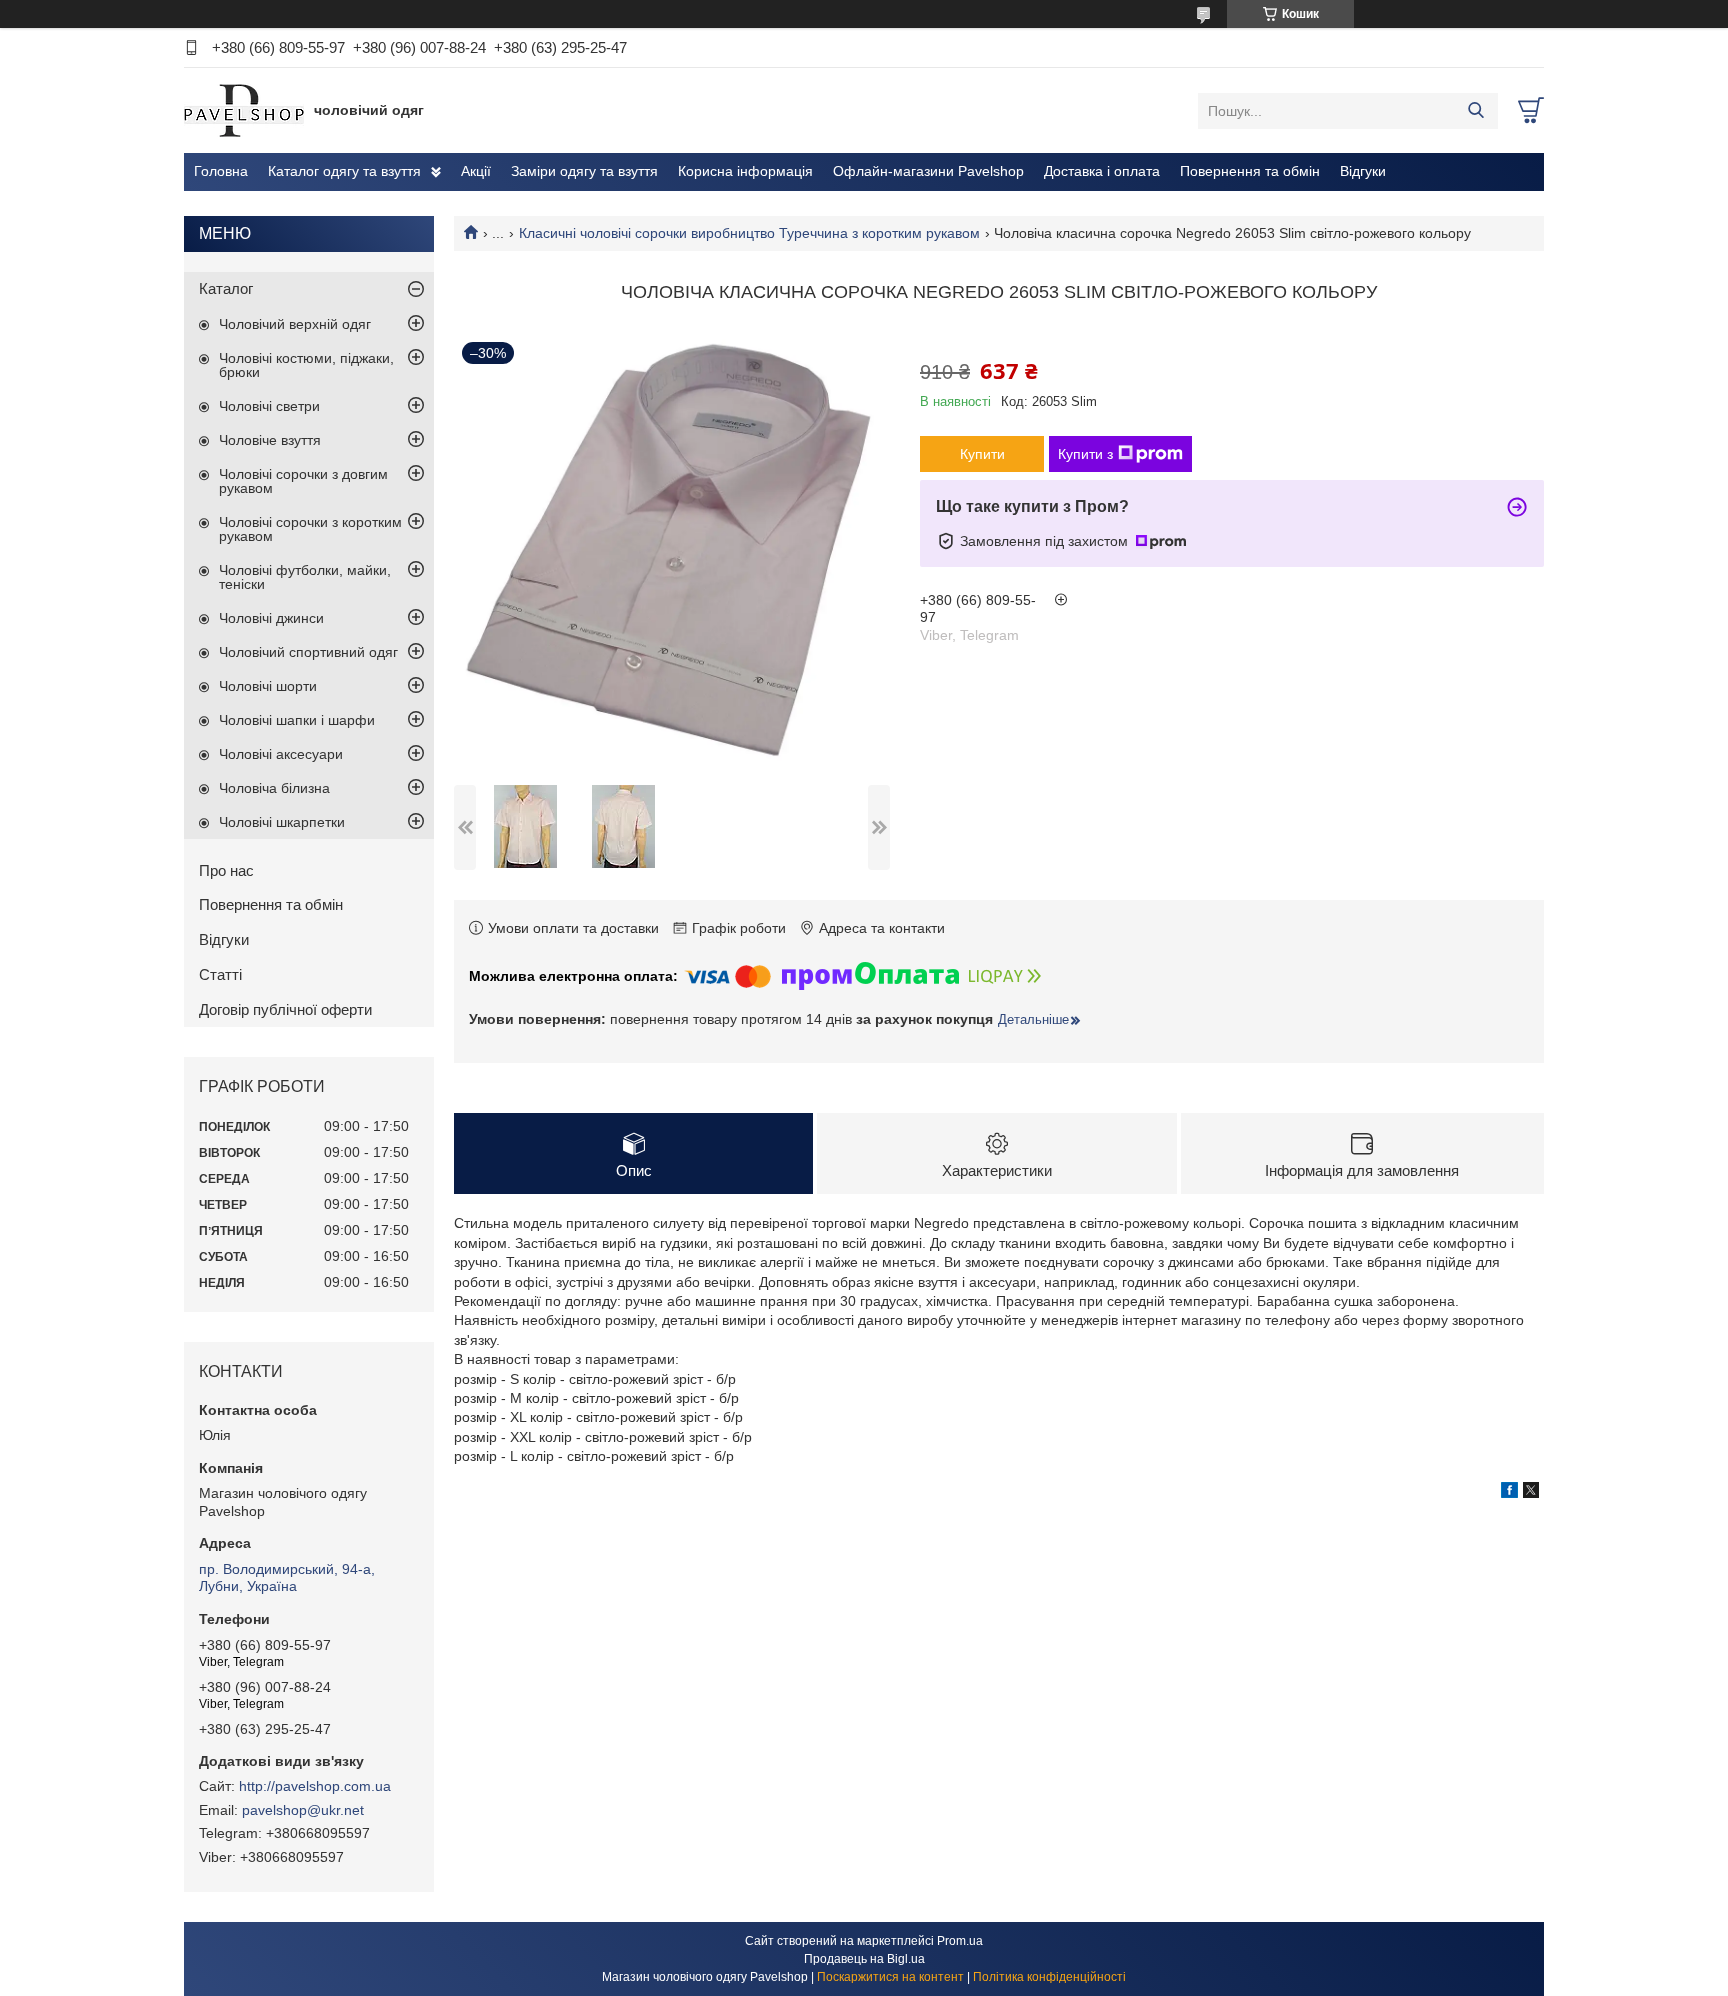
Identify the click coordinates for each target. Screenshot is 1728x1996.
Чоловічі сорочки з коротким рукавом (310, 529)
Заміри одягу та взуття (584, 171)
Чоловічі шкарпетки (282, 822)
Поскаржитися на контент (890, 1977)
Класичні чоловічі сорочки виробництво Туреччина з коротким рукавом (749, 233)
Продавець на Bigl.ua (864, 1959)
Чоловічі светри (269, 406)
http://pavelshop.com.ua (315, 1786)
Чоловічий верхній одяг (295, 324)
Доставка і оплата (1102, 171)
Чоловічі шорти (268, 686)
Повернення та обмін (1250, 171)
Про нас (226, 870)
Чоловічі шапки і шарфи (297, 720)
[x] (1531, 1493)
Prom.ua (960, 1941)
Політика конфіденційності (1049, 1977)
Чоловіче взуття (270, 440)
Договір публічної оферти (285, 1009)
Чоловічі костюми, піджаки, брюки (306, 365)
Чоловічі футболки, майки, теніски (305, 577)
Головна (221, 171)
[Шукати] (1475, 111)
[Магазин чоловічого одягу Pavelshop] (244, 110)
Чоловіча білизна (274, 788)
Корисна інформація (745, 171)
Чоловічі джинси (271, 618)
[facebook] (1509, 1493)
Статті (220, 974)
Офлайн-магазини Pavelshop (928, 171)
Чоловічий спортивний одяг (308, 652)
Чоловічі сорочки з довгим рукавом (303, 481)
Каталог (226, 288)
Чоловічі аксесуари (281, 754)
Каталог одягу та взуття (344, 171)
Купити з (1085, 454)
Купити (982, 454)
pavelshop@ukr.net (303, 1810)
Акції (476, 171)
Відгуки (1363, 171)
